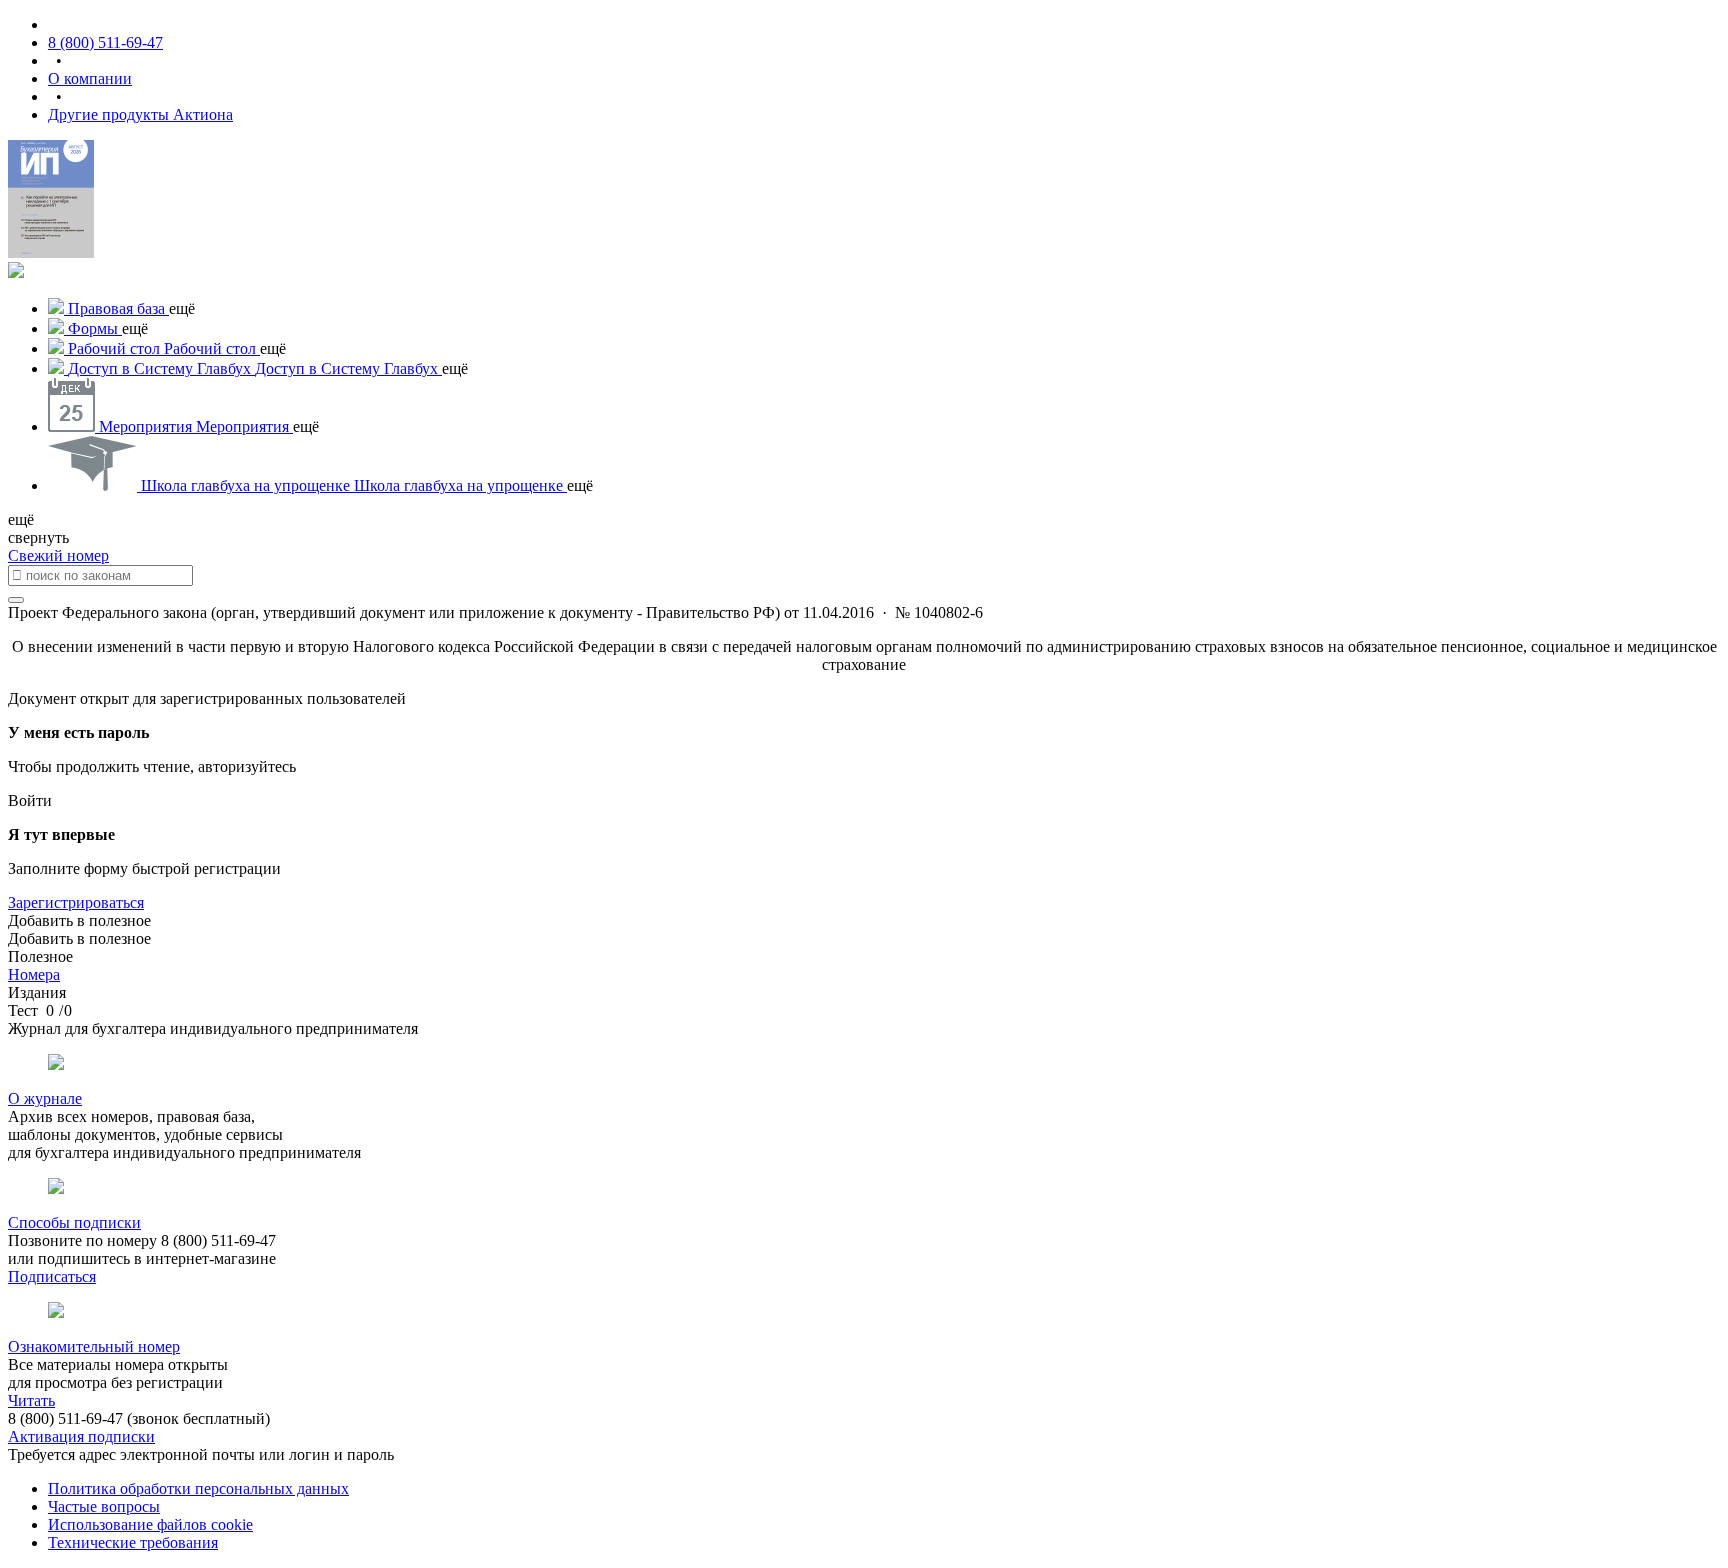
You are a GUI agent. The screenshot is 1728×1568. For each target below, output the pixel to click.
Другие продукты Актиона (140, 114)
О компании (90, 78)
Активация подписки (81, 1436)
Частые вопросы (104, 1506)
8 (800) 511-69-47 (105, 42)
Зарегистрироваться (76, 902)
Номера (34, 974)
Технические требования (133, 1542)
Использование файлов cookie (150, 1524)
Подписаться (52, 1276)
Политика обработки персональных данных (198, 1488)
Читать (31, 1400)
